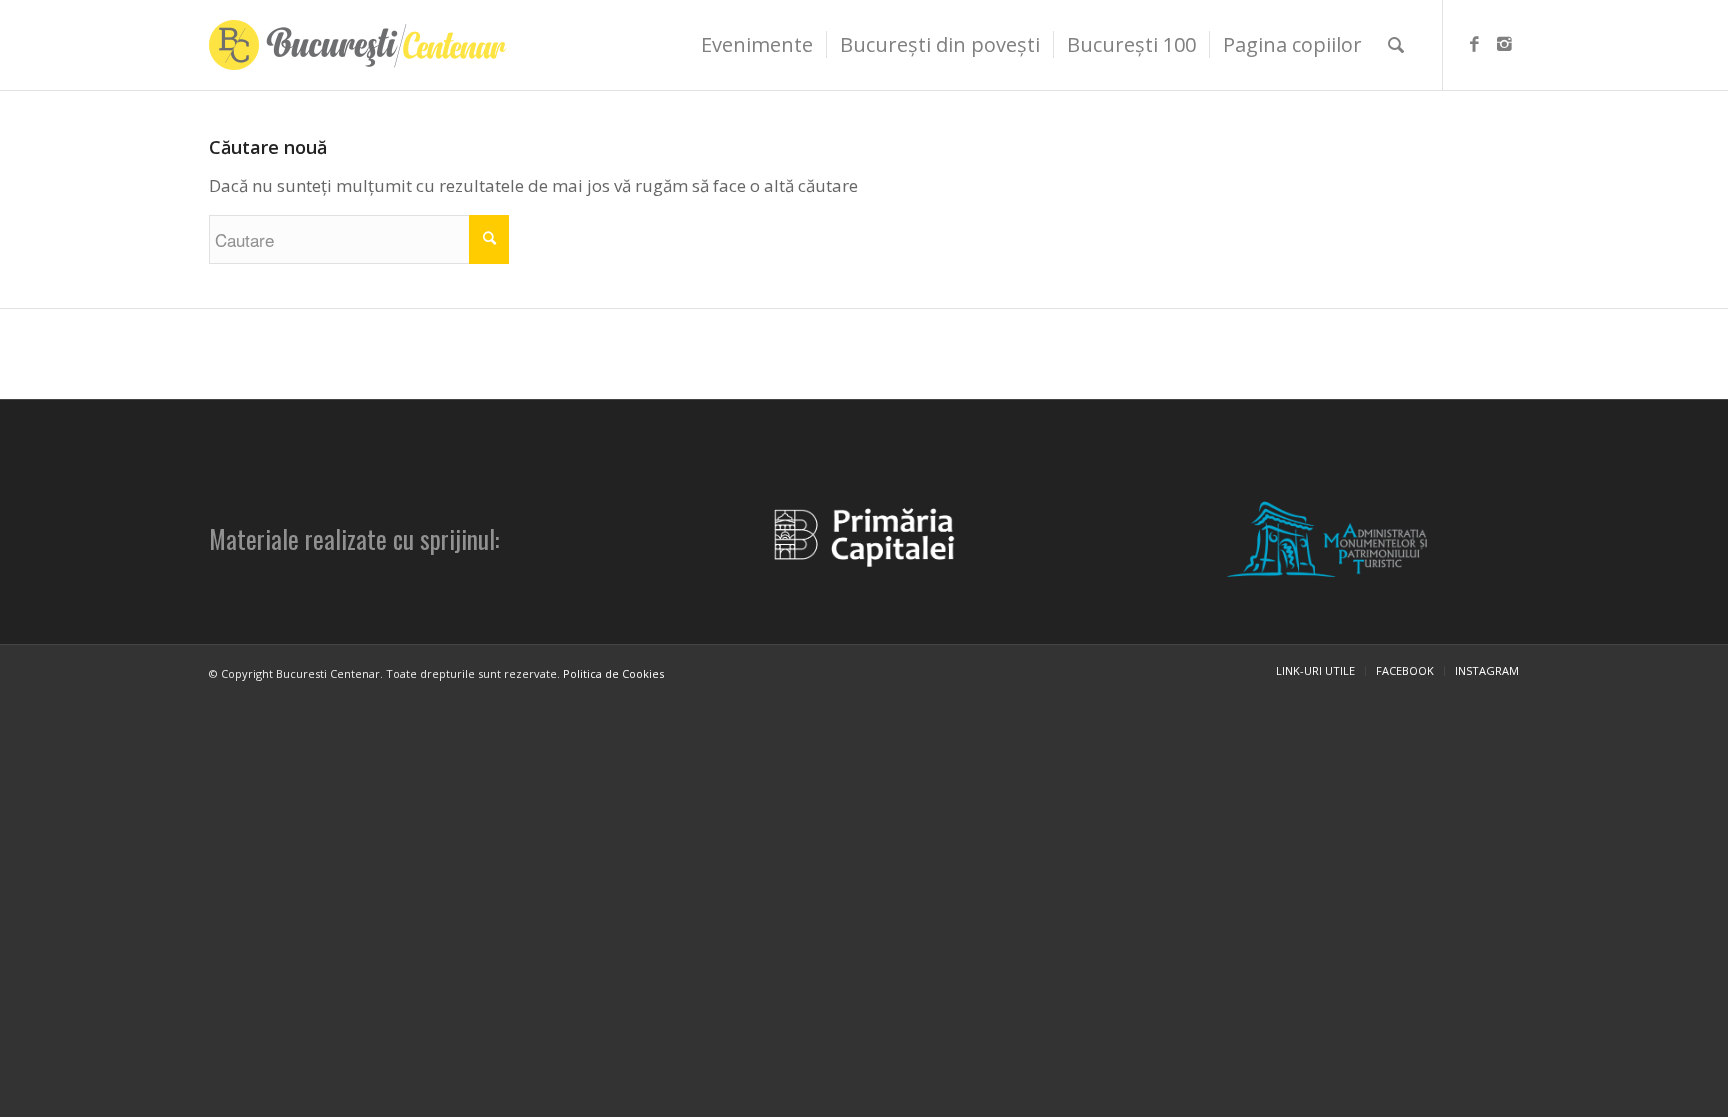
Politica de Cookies (613, 673)
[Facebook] (1474, 44)
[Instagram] (1504, 44)
